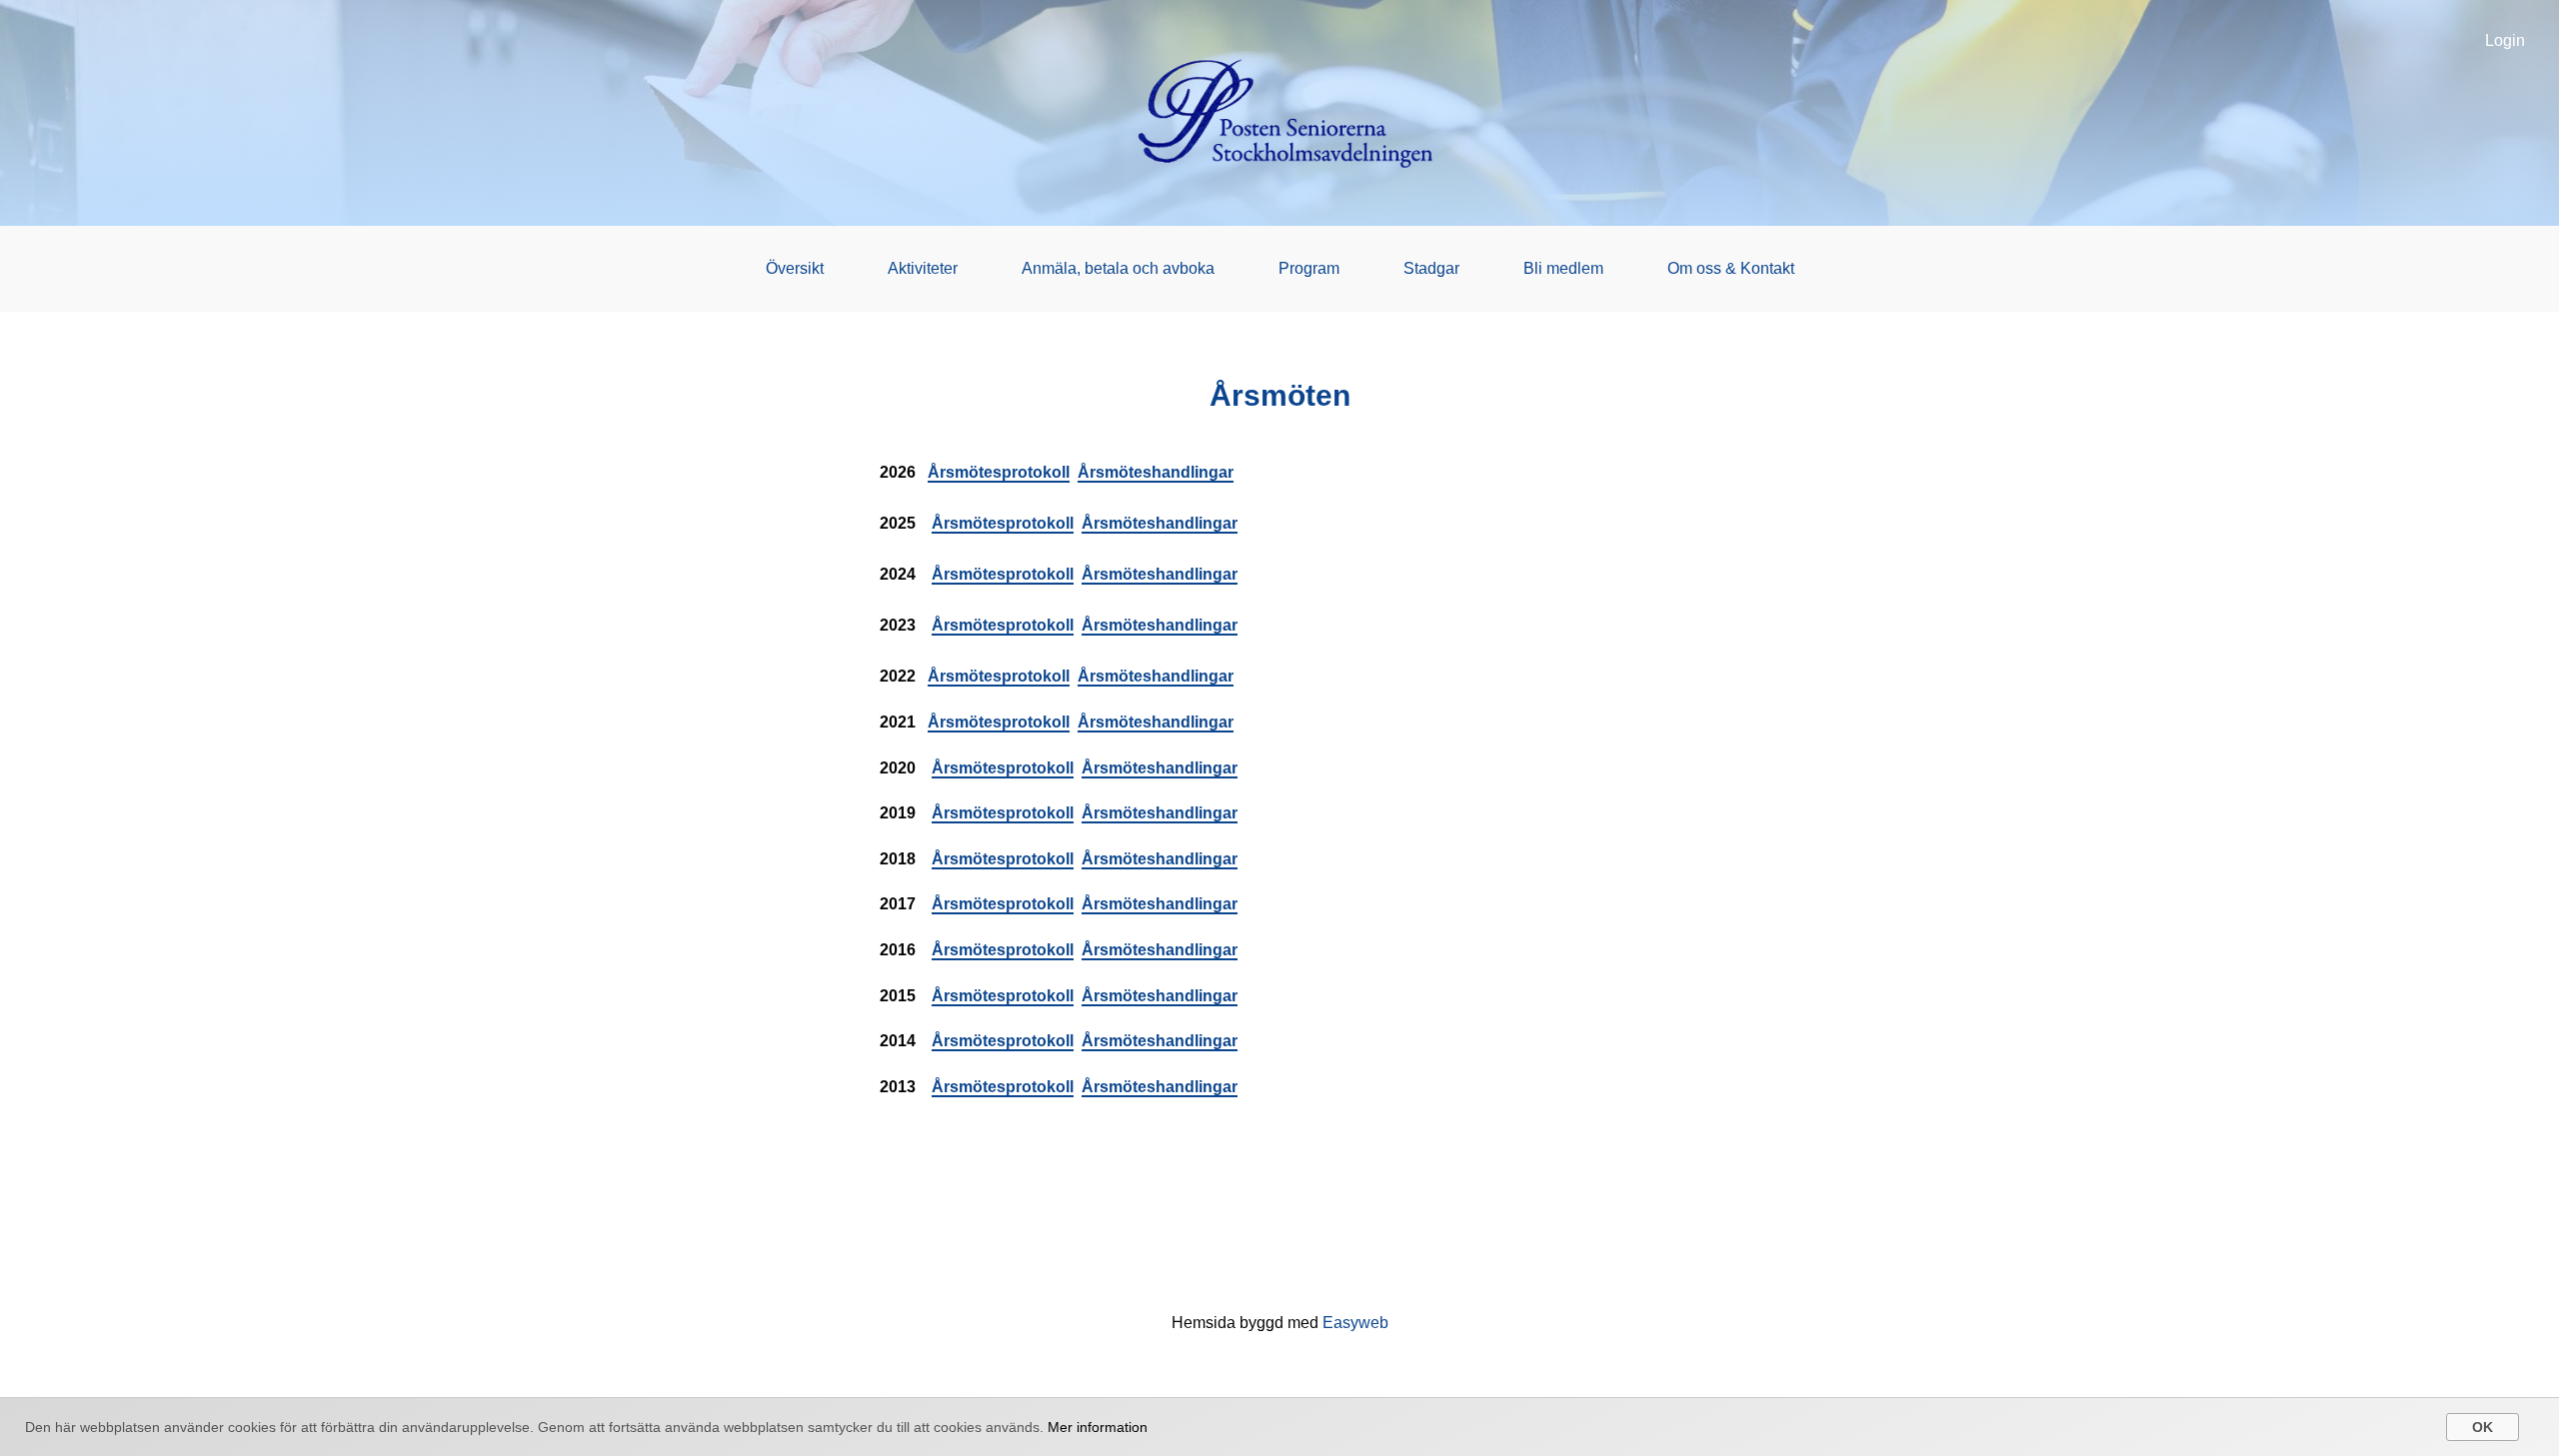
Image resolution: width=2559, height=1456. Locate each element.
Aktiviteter (923, 268)
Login (2505, 40)
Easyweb (1355, 1323)
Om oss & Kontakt (1731, 268)
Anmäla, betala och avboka (1118, 268)
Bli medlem (1563, 268)
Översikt (795, 268)
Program (1309, 268)
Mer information (1098, 1427)
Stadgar (1431, 268)
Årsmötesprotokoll (999, 472)
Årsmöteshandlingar (1156, 472)
